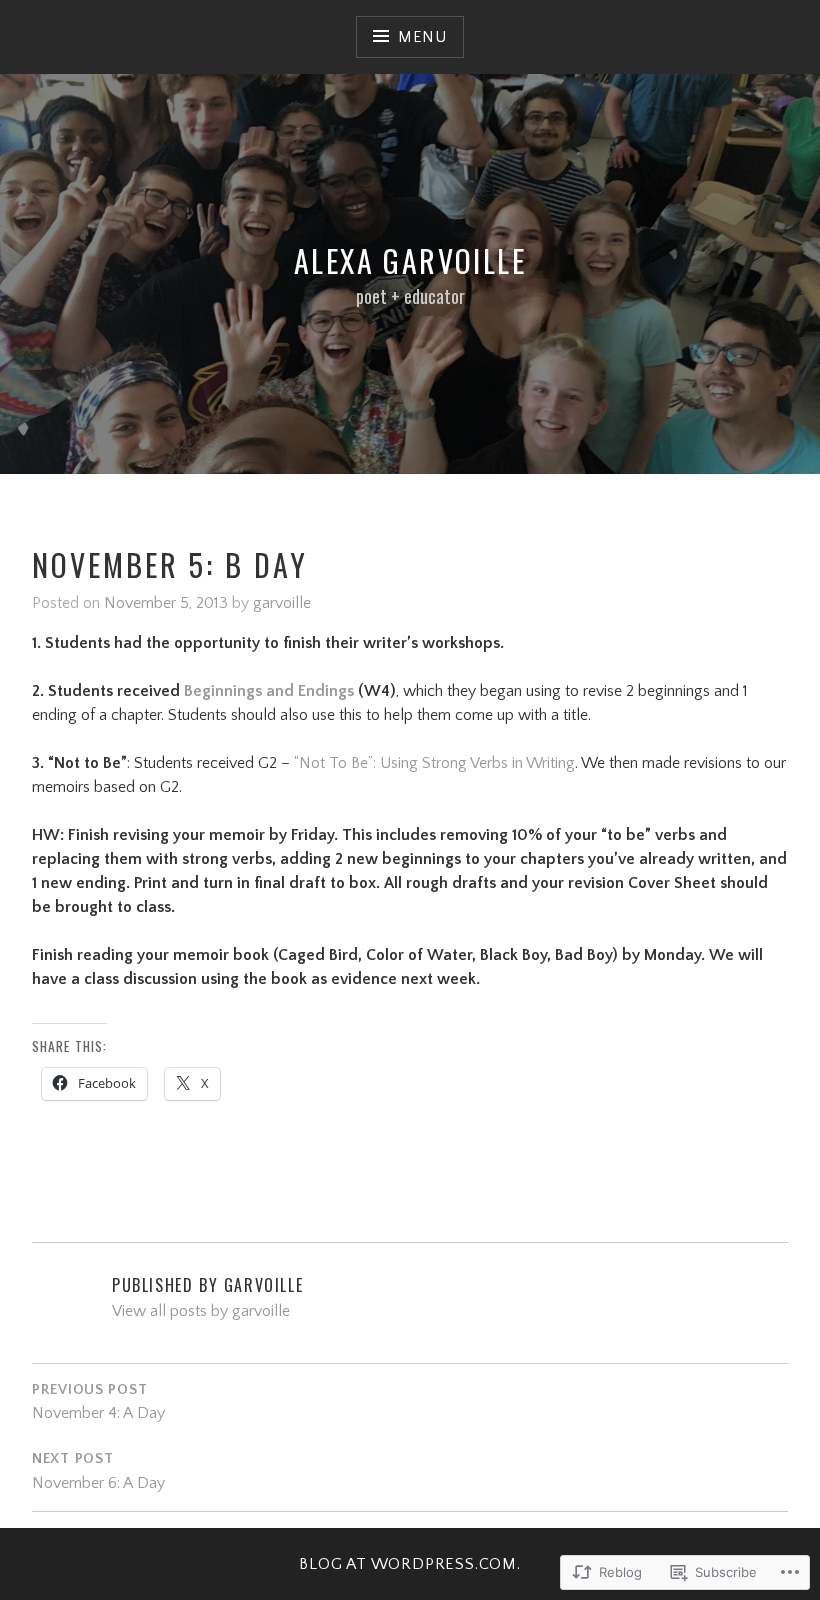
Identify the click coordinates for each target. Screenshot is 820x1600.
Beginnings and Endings (269, 691)
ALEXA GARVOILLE (410, 260)
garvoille (282, 603)
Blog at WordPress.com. (410, 1564)
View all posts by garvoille (201, 1311)
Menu (422, 37)
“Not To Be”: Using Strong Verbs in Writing (434, 763)
